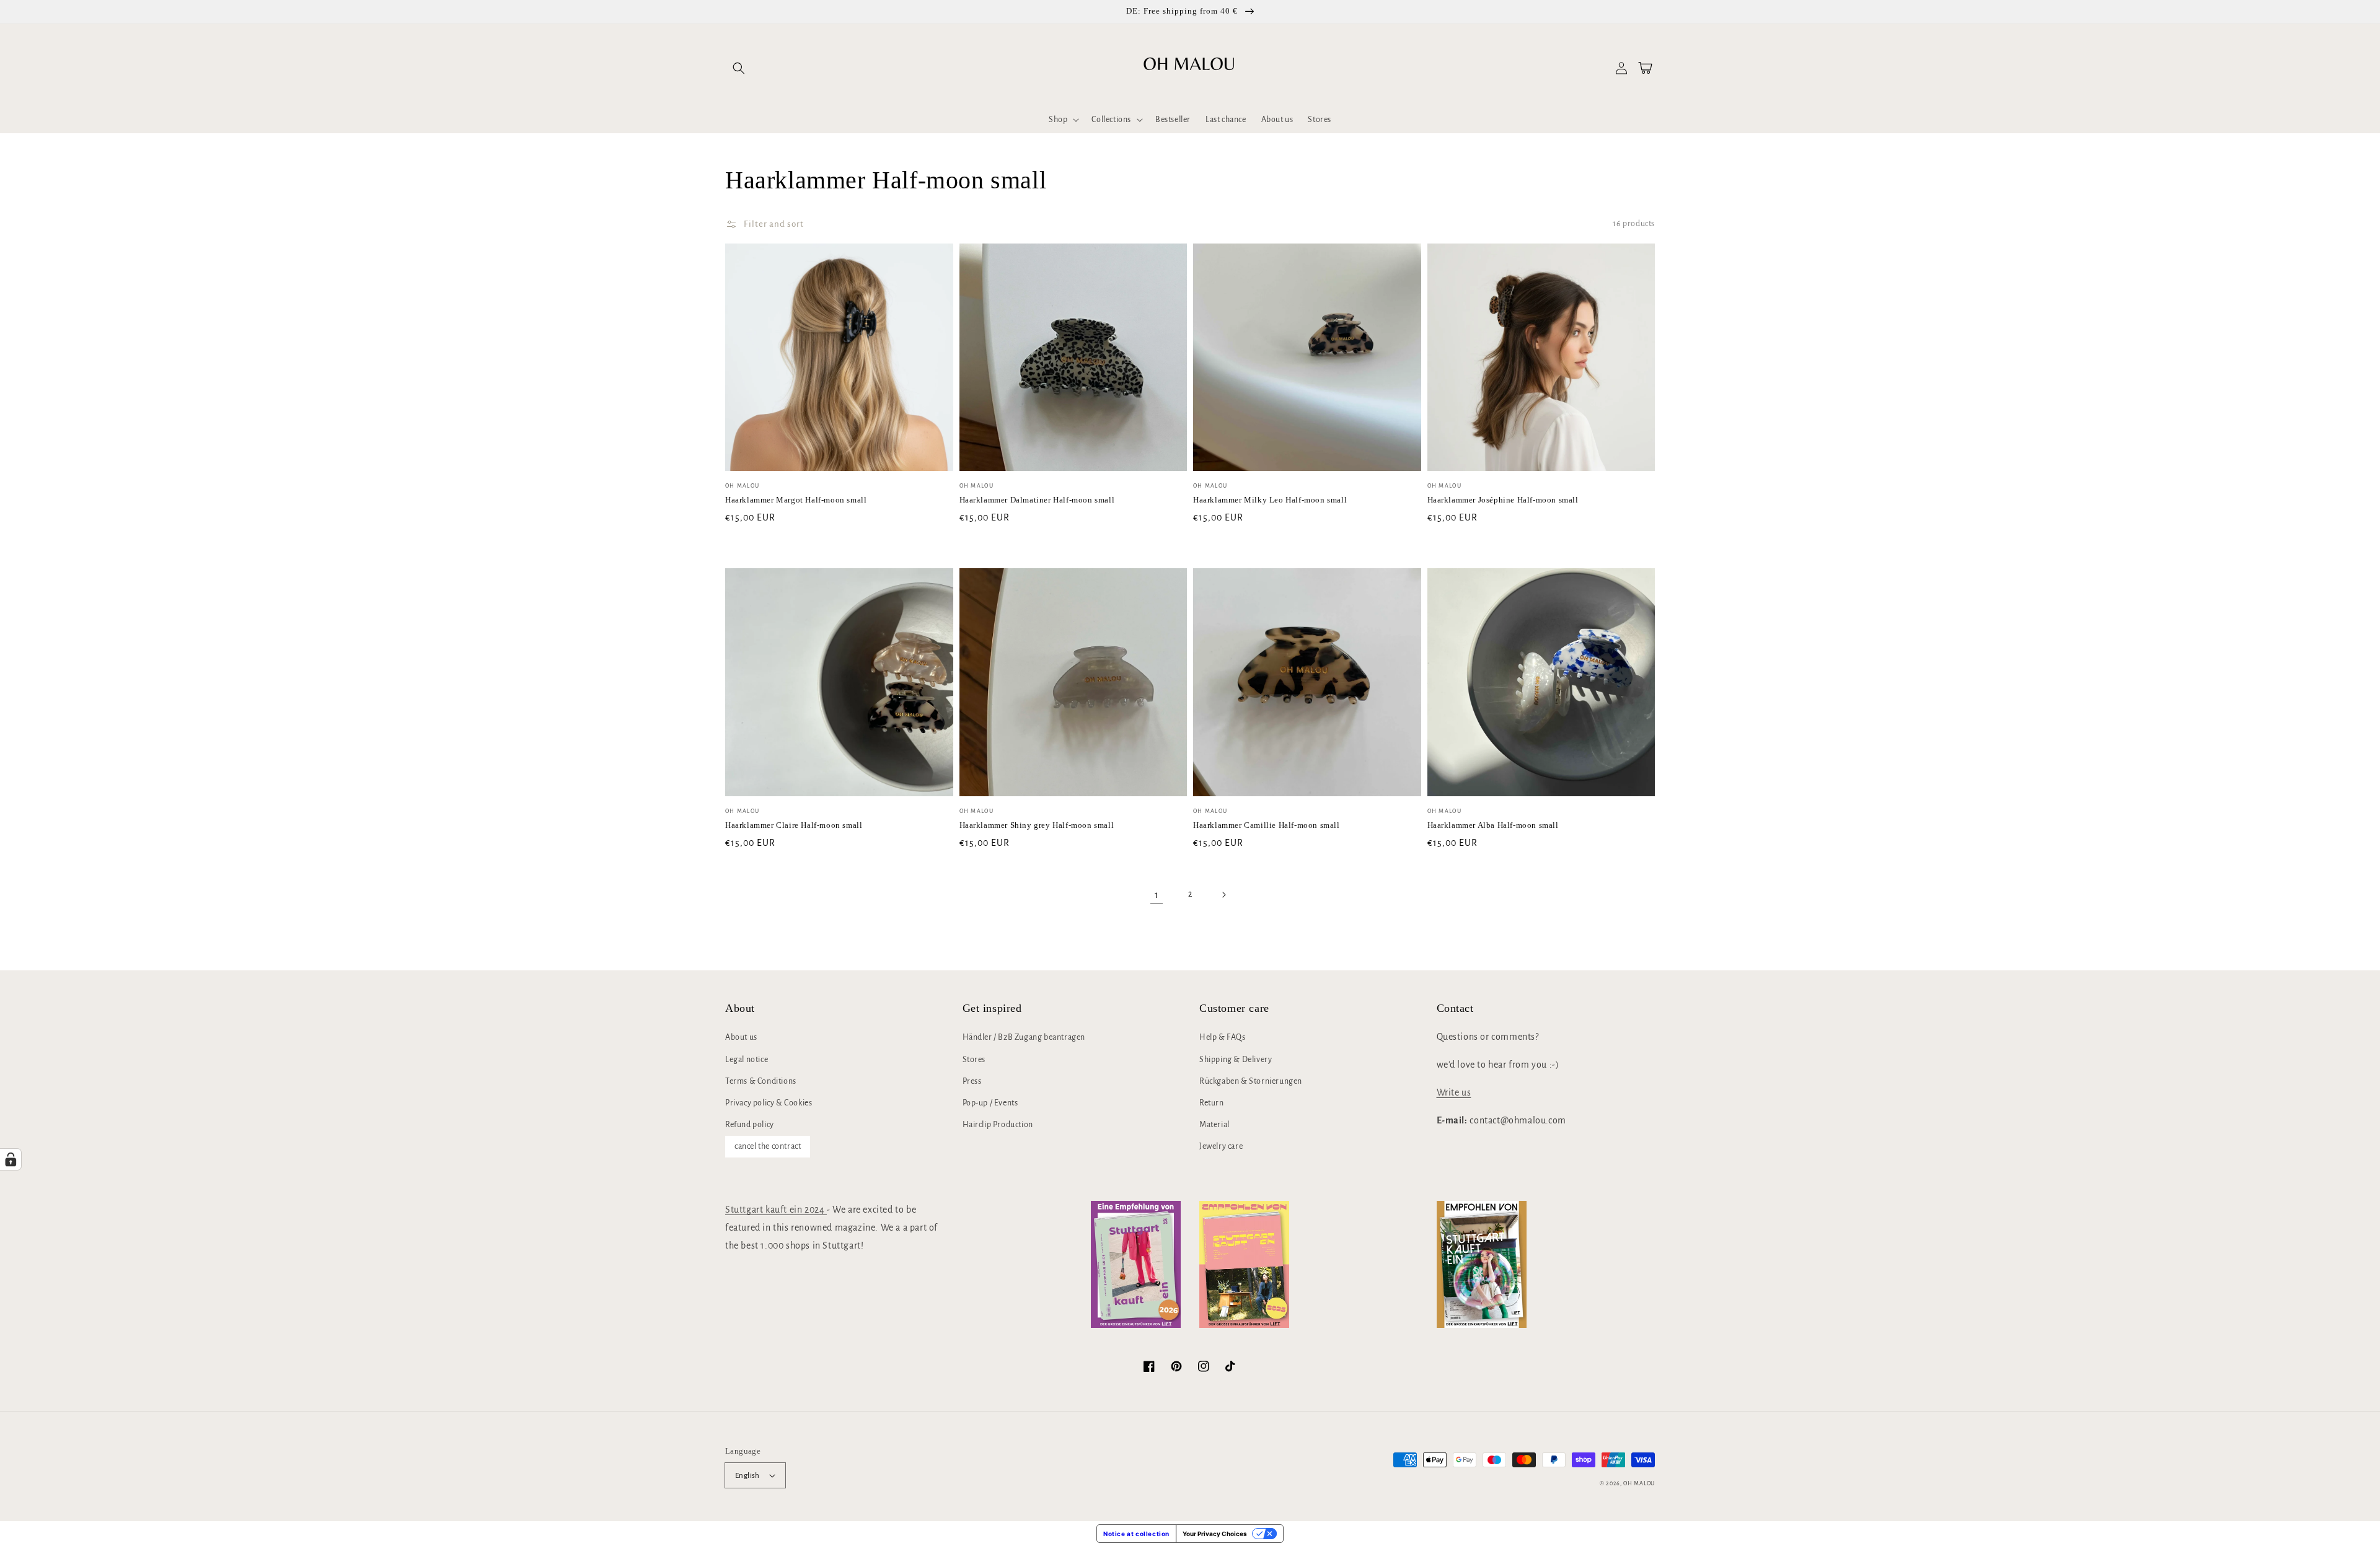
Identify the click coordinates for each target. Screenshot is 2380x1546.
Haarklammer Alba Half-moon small (1493, 825)
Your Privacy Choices (1215, 1534)
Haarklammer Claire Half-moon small (794, 825)
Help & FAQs (1223, 1037)
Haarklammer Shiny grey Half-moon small (1037, 825)
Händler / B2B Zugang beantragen (1024, 1037)
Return (1212, 1103)
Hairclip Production (998, 1125)
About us (741, 1037)
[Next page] (1223, 895)
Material (1214, 1125)
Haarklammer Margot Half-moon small (796, 500)
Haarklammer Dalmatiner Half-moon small (1037, 500)
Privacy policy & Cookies (769, 1103)
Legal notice (747, 1060)
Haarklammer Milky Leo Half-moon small (1270, 500)
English (747, 1476)
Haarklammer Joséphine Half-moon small (1503, 500)
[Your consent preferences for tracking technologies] (11, 1159)
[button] (739, 68)
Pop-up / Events (990, 1103)
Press (972, 1081)
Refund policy (750, 1125)
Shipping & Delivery (1236, 1060)
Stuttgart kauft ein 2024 (776, 1210)
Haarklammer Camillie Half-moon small (1267, 825)
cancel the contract (768, 1146)
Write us (1454, 1092)
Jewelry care (1221, 1146)
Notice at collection (1136, 1534)
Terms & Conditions (761, 1081)
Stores (974, 1060)
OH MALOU (1639, 1483)
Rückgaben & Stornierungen (1251, 1081)
